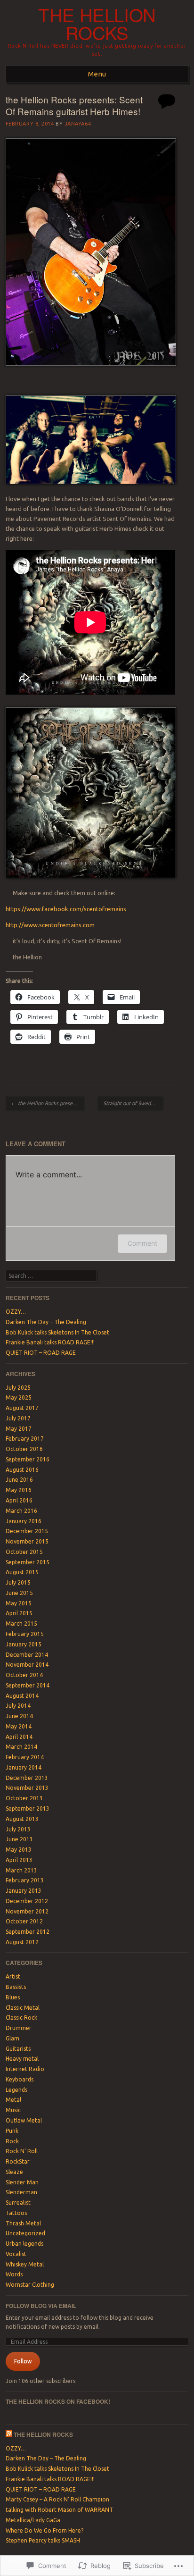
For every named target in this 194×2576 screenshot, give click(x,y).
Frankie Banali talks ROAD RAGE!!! (50, 1342)
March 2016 (21, 1511)
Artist (13, 1976)
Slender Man (22, 2182)
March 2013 (21, 1870)
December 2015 (27, 1531)
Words (14, 2274)
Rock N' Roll (22, 2151)
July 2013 (18, 1829)
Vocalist (16, 2254)
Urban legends (24, 2244)
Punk (12, 2131)
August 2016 (22, 1470)
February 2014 (25, 1757)
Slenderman (21, 2192)
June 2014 (19, 1716)
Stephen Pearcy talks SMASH (43, 2540)
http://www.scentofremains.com (50, 925)
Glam (12, 2038)
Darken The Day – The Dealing (46, 1322)
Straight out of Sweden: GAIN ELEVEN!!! (133, 1103)
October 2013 (24, 1798)
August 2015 (22, 1572)
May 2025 (19, 1397)
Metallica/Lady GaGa (33, 2520)
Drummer (19, 2028)
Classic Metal (23, 2008)
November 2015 (27, 1541)
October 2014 (24, 1675)
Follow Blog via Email (41, 2306)
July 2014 (18, 1706)
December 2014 (27, 1655)
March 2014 (21, 1747)
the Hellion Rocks (97, 24)
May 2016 (19, 1490)
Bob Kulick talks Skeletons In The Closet (57, 1332)
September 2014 (28, 1685)
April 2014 (19, 1737)
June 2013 (19, 1839)
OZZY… (16, 1312)
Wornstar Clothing (30, 2285)
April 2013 (19, 1860)
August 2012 (22, 1942)
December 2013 (27, 1778)
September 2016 (28, 1459)
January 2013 (24, 1891)
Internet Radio (25, 2069)
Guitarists (18, 2049)
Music (13, 2110)
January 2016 (24, 1521)
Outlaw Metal (24, 2120)
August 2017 (22, 1408)
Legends (16, 2090)
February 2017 (25, 1439)
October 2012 (24, 1921)
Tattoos (16, 2213)
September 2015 (28, 1562)
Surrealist (18, 2203)
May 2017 (19, 1429)
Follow (23, 2361)
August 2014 (22, 1696)
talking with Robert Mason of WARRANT (59, 2510)
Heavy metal (22, 2059)
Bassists (16, 1987)
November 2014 (27, 1665)
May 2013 (19, 1850)
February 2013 (25, 1880)
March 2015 (21, 1624)
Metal (13, 2100)
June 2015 (19, 1593)
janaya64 (78, 124)
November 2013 (27, 1788)
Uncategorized (25, 2233)
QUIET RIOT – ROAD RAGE (41, 1353)
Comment (142, 1243)
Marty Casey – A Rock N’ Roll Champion (57, 2499)
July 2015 (18, 1582)
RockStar (18, 2161)
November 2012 (27, 1911)
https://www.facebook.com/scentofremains (66, 909)
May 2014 (19, 1726)
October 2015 (24, 1552)
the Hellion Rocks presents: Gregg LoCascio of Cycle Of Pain (48, 1103)
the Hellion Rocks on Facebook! (58, 2401)
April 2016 (19, 1500)
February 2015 (25, 1634)
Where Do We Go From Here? (44, 2530)
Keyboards (20, 2079)
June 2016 (19, 1480)
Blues (13, 1997)
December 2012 (27, 1901)
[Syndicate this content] (9, 2434)
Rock (12, 2141)
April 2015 (19, 1613)
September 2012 (28, 1932)
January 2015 (24, 1644)
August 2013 (22, 1819)
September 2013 (28, 1808)
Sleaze (14, 2172)
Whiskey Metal (25, 2264)
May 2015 (19, 1603)
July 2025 (18, 1388)
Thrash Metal (23, 2223)
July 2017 (18, 1418)
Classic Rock (21, 2018)
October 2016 (24, 1449)
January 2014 (24, 1767)
